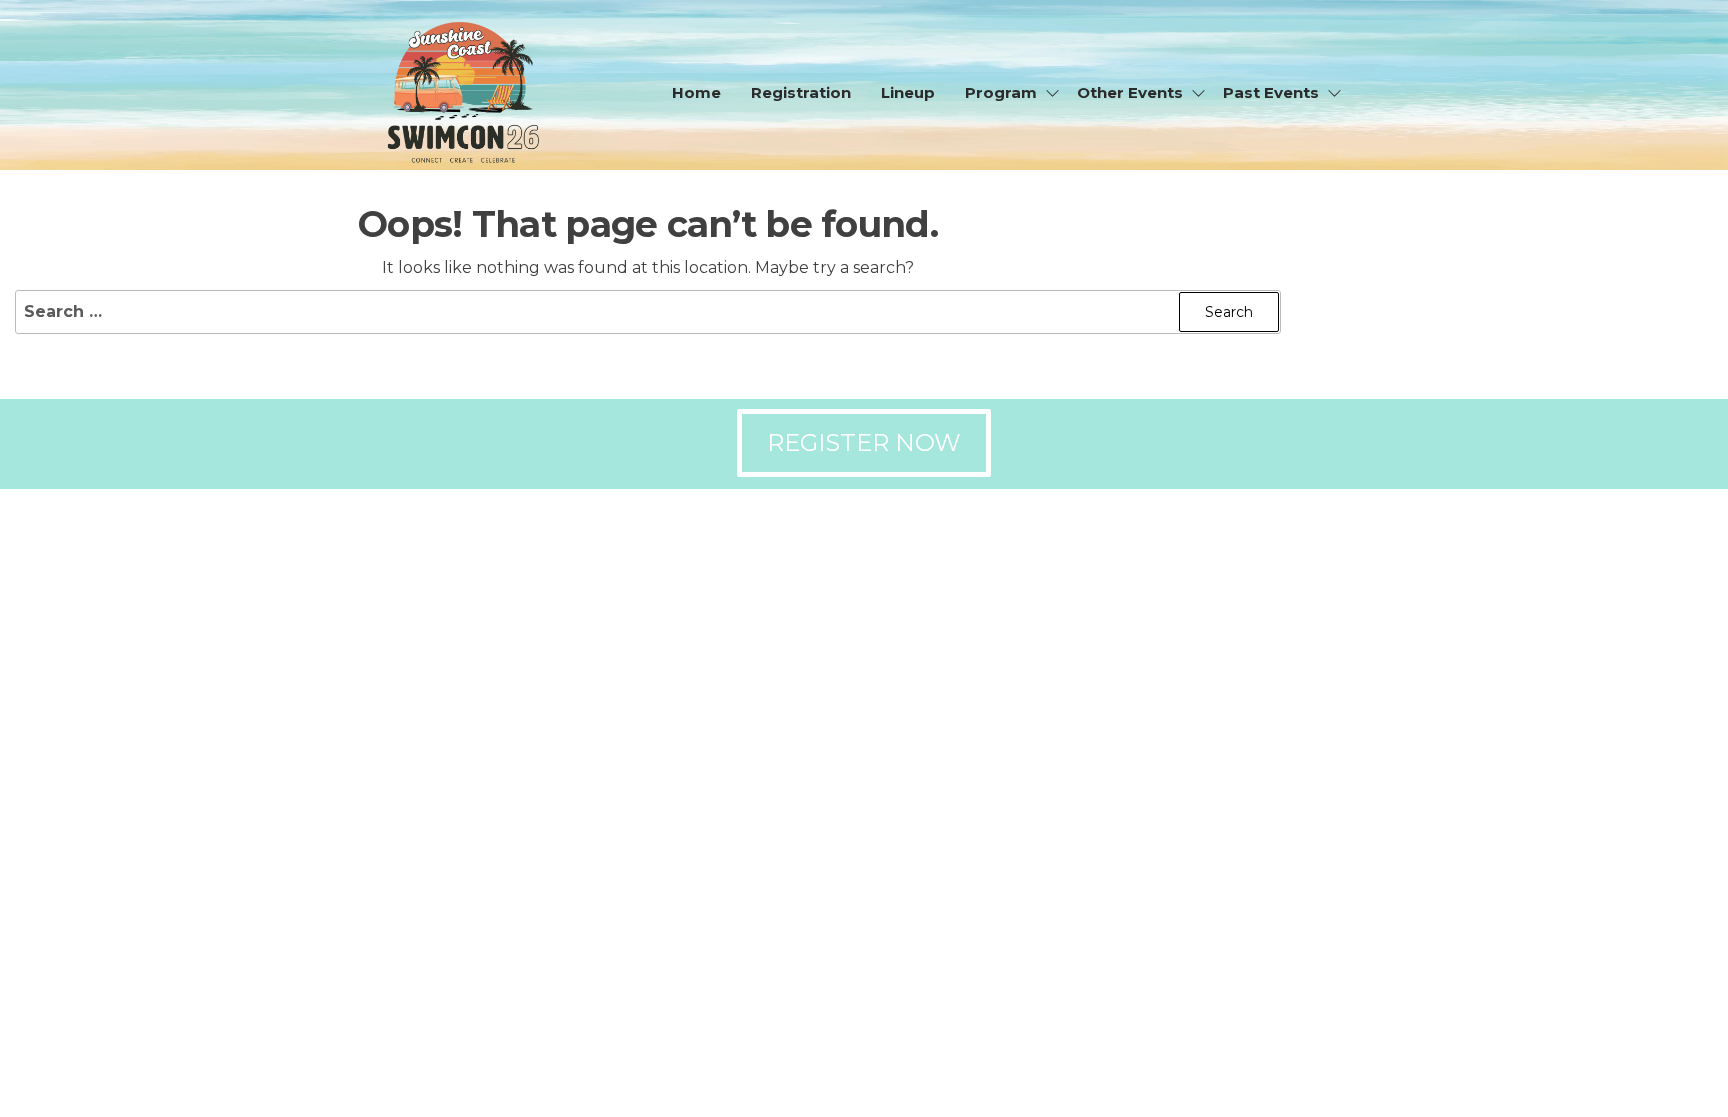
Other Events (1130, 92)
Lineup (908, 92)
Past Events (1271, 92)
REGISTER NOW (864, 442)
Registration (801, 92)
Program (1001, 92)
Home (696, 92)
